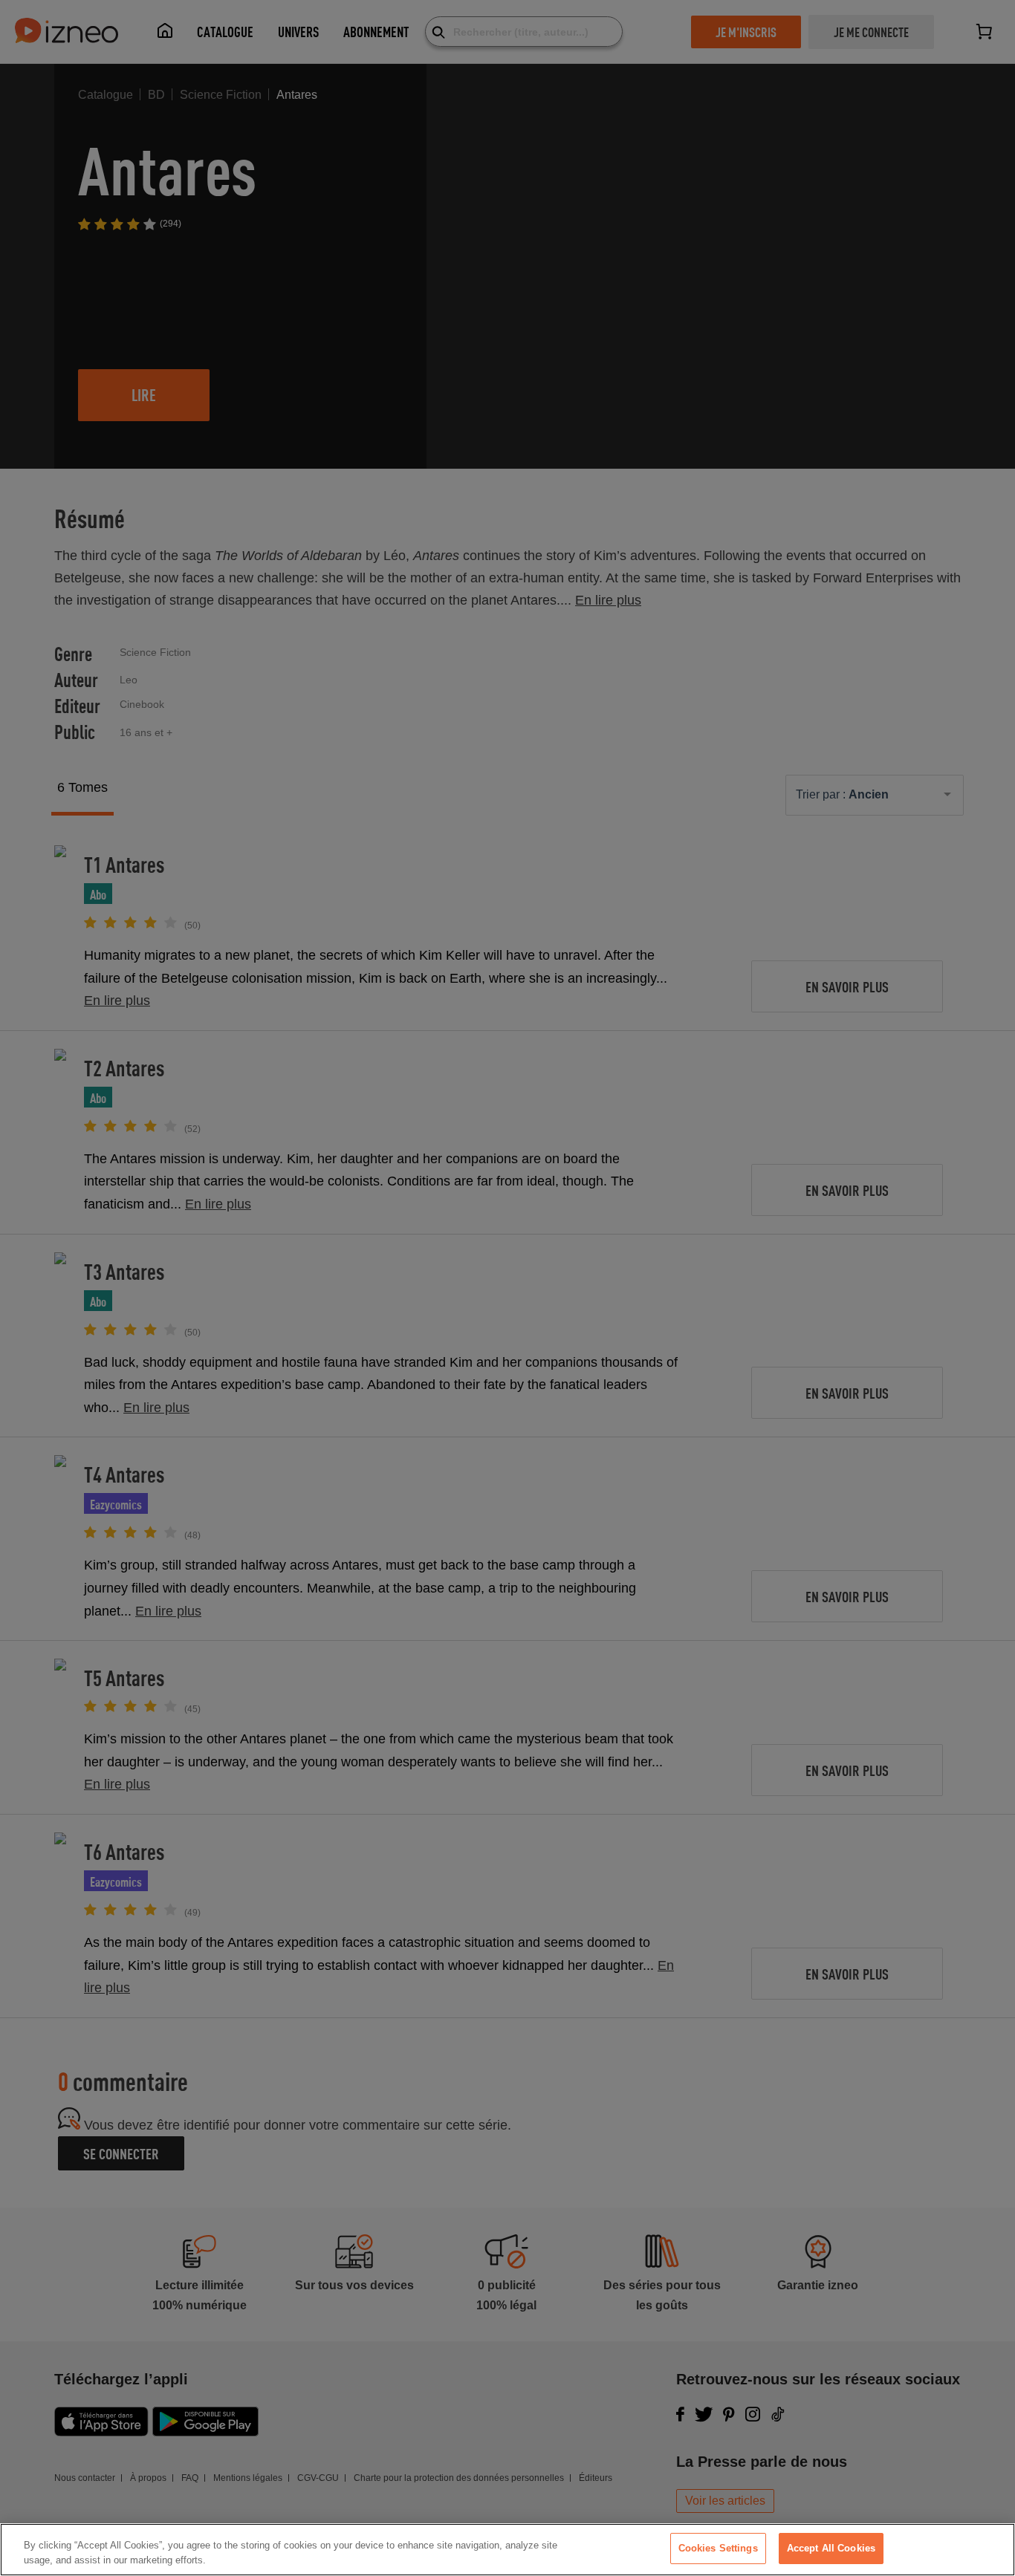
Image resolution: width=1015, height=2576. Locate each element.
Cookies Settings (718, 2548)
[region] (507, 2550)
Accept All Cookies (831, 2548)
